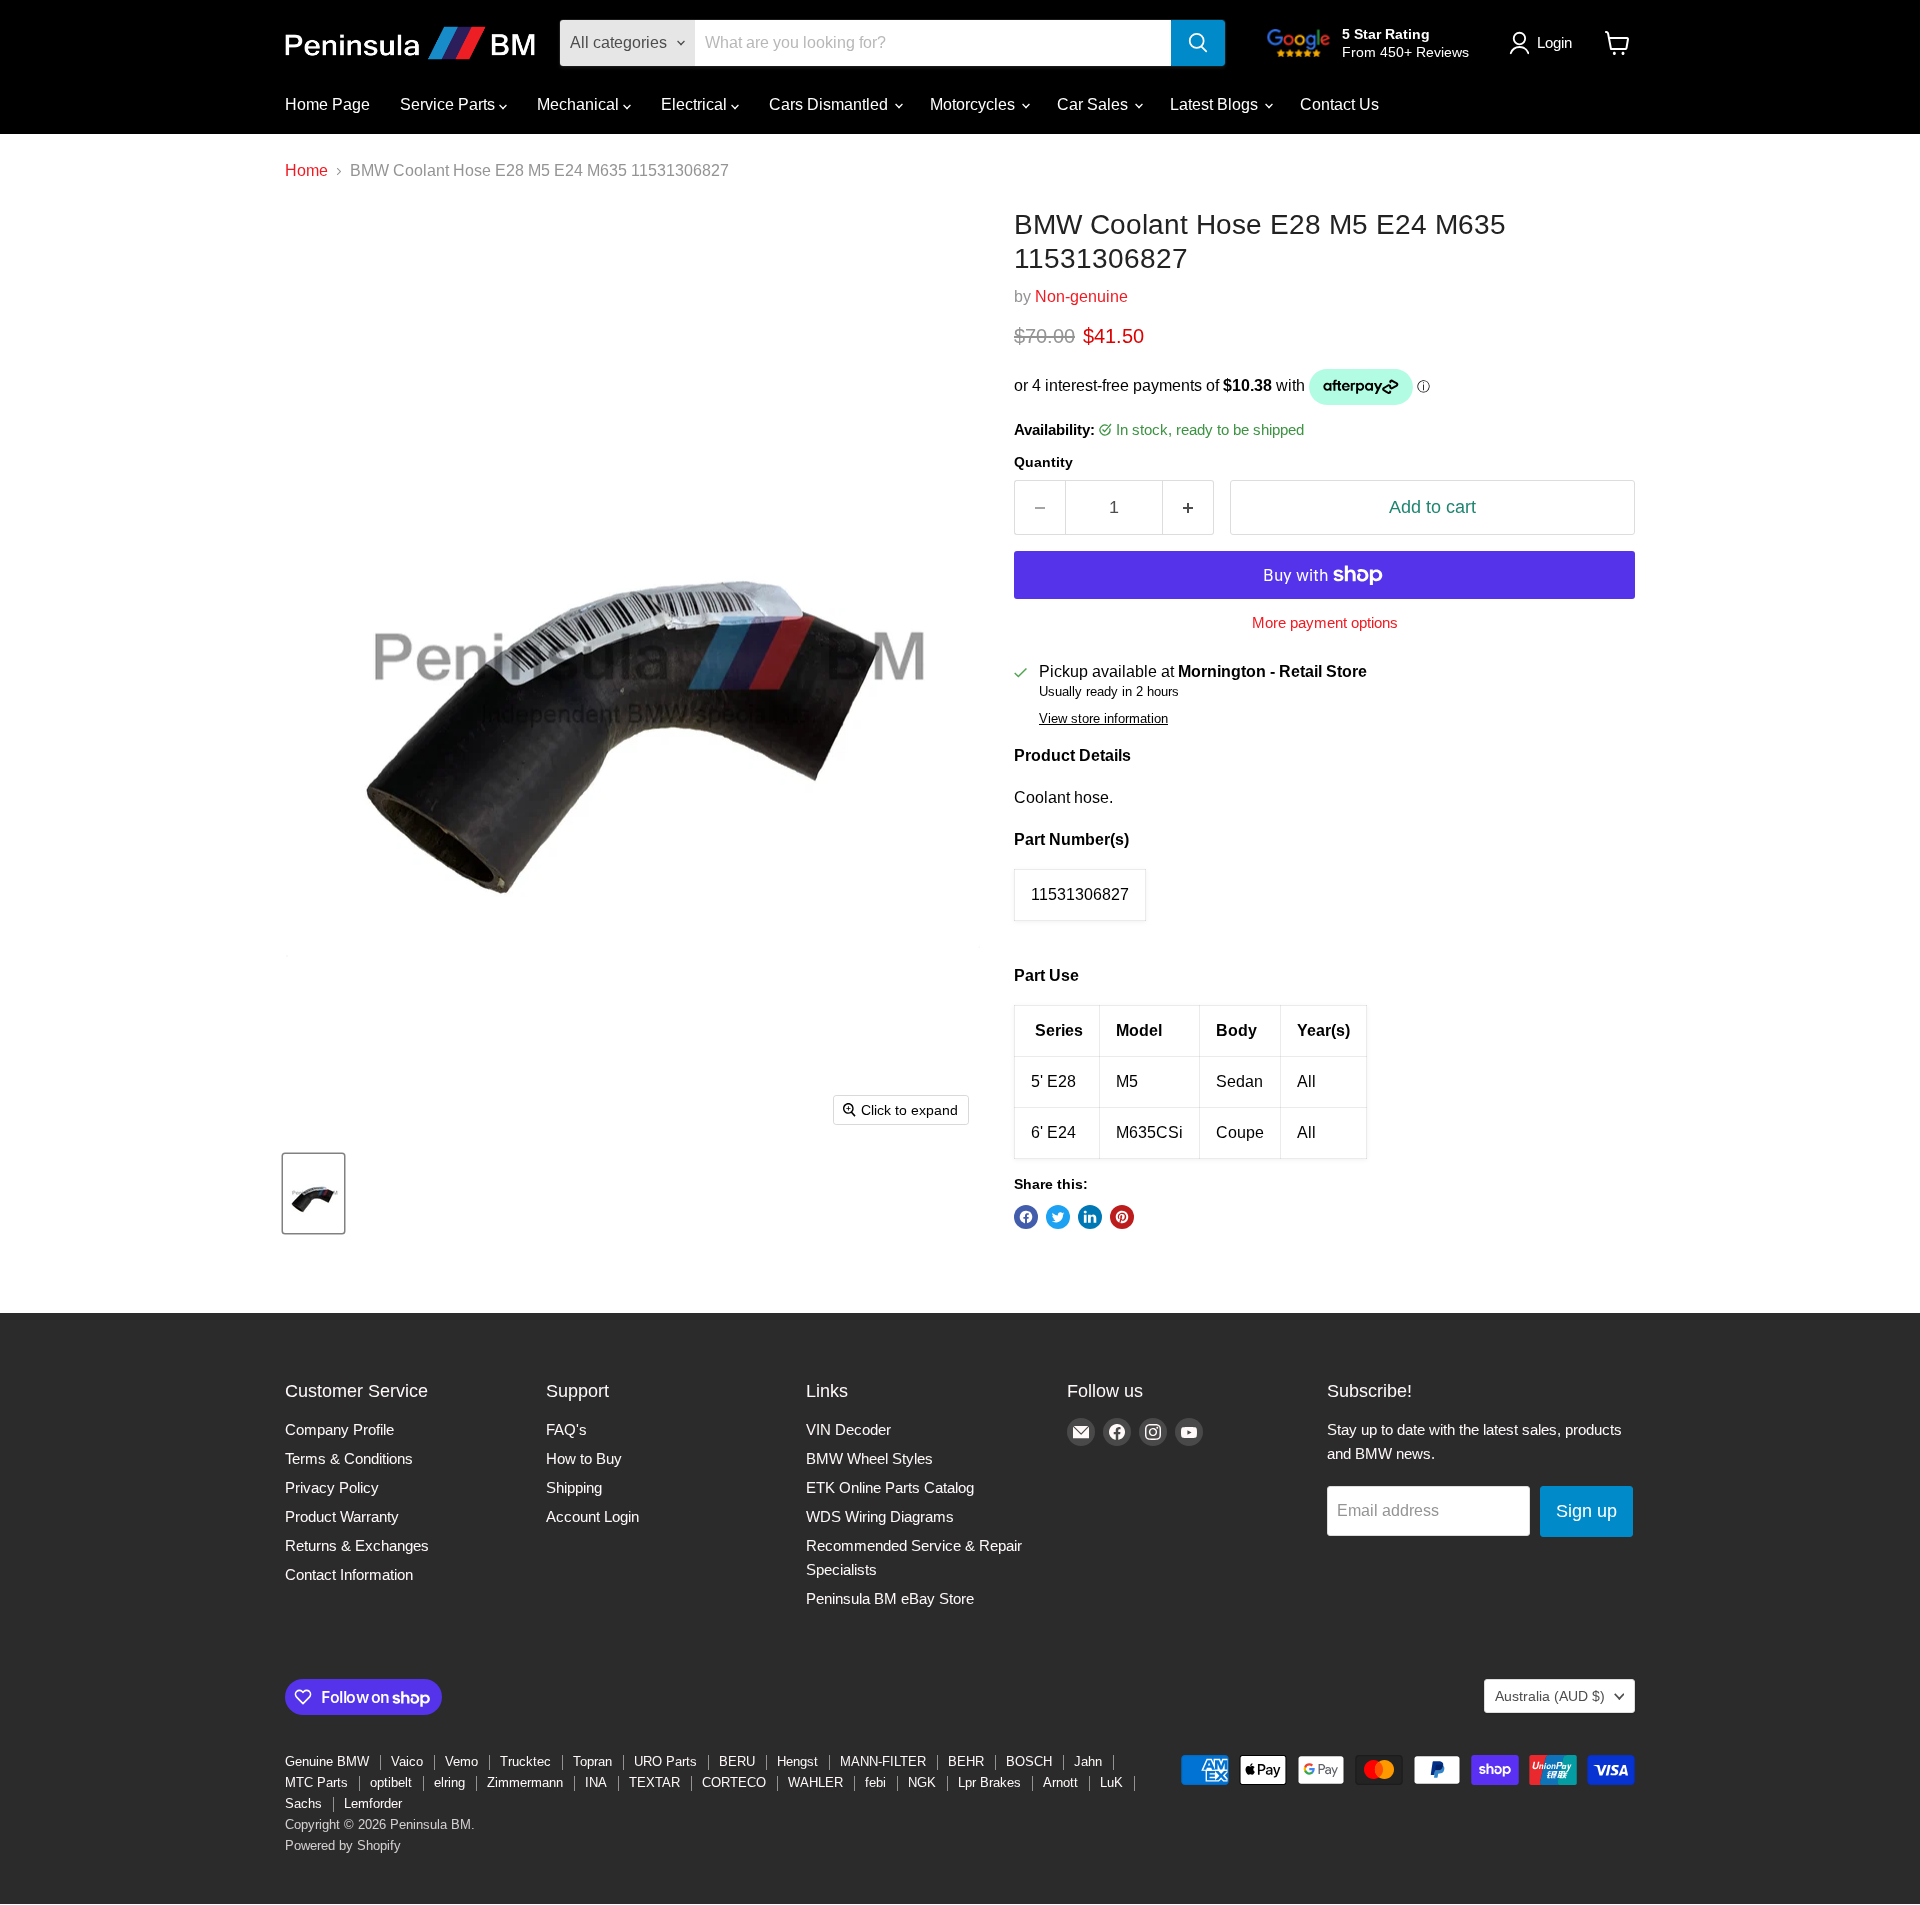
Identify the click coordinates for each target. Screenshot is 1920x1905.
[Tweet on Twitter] (1058, 1217)
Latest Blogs (1216, 104)
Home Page (327, 104)
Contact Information (349, 1574)
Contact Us (1339, 104)
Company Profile (339, 1429)
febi (875, 1782)
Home (306, 170)
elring (449, 1782)
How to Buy (584, 1458)
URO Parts (665, 1761)
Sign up (1586, 1511)
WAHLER (815, 1782)
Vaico (407, 1761)
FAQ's (566, 1429)
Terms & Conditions (349, 1458)
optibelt (391, 1782)
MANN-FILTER (883, 1761)
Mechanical (580, 104)
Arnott (1060, 1782)
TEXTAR (654, 1782)
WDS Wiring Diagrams (880, 1516)
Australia (1550, 1696)
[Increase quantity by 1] (1188, 507)
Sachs (303, 1803)
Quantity (1043, 462)
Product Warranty (342, 1516)
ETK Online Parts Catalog (890, 1487)
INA (596, 1782)
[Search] (1198, 43)
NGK (922, 1782)
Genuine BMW (327, 1761)
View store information (1103, 719)
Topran (592, 1761)
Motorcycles (974, 104)
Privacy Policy (332, 1487)
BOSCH (1029, 1761)
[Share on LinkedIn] (1090, 1217)
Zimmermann (525, 1782)
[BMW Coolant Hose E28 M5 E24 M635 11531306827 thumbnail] (313, 1193)
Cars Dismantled (830, 104)
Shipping (574, 1487)
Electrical (696, 104)
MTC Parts (316, 1782)
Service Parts (449, 104)
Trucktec (525, 1761)
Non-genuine (1081, 296)
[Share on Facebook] (1026, 1217)
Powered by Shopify (343, 1845)
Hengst (797, 1761)
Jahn (1088, 1761)
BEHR (966, 1761)
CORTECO (734, 1782)
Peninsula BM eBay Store (890, 1598)
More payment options (1325, 622)
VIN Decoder (848, 1429)
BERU (737, 1761)
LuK (1111, 1782)
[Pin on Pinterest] (1122, 1217)
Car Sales (1094, 104)
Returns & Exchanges (357, 1545)
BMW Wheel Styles (869, 1458)
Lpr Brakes (989, 1782)
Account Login (592, 1516)
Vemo (461, 1761)
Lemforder (373, 1803)
